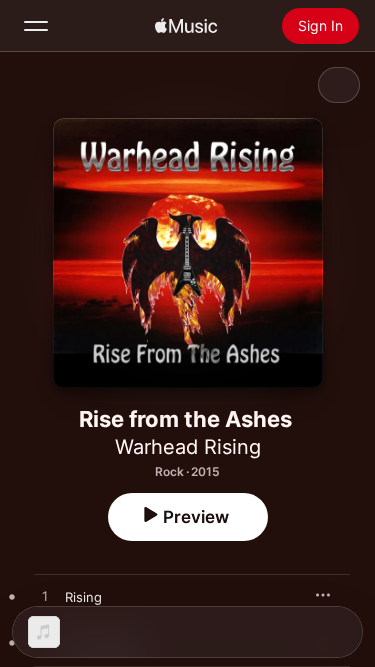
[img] (186, 26)
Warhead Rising (188, 447)
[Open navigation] (36, 26)
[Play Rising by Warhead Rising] (45, 597)
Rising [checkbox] (83, 597)
